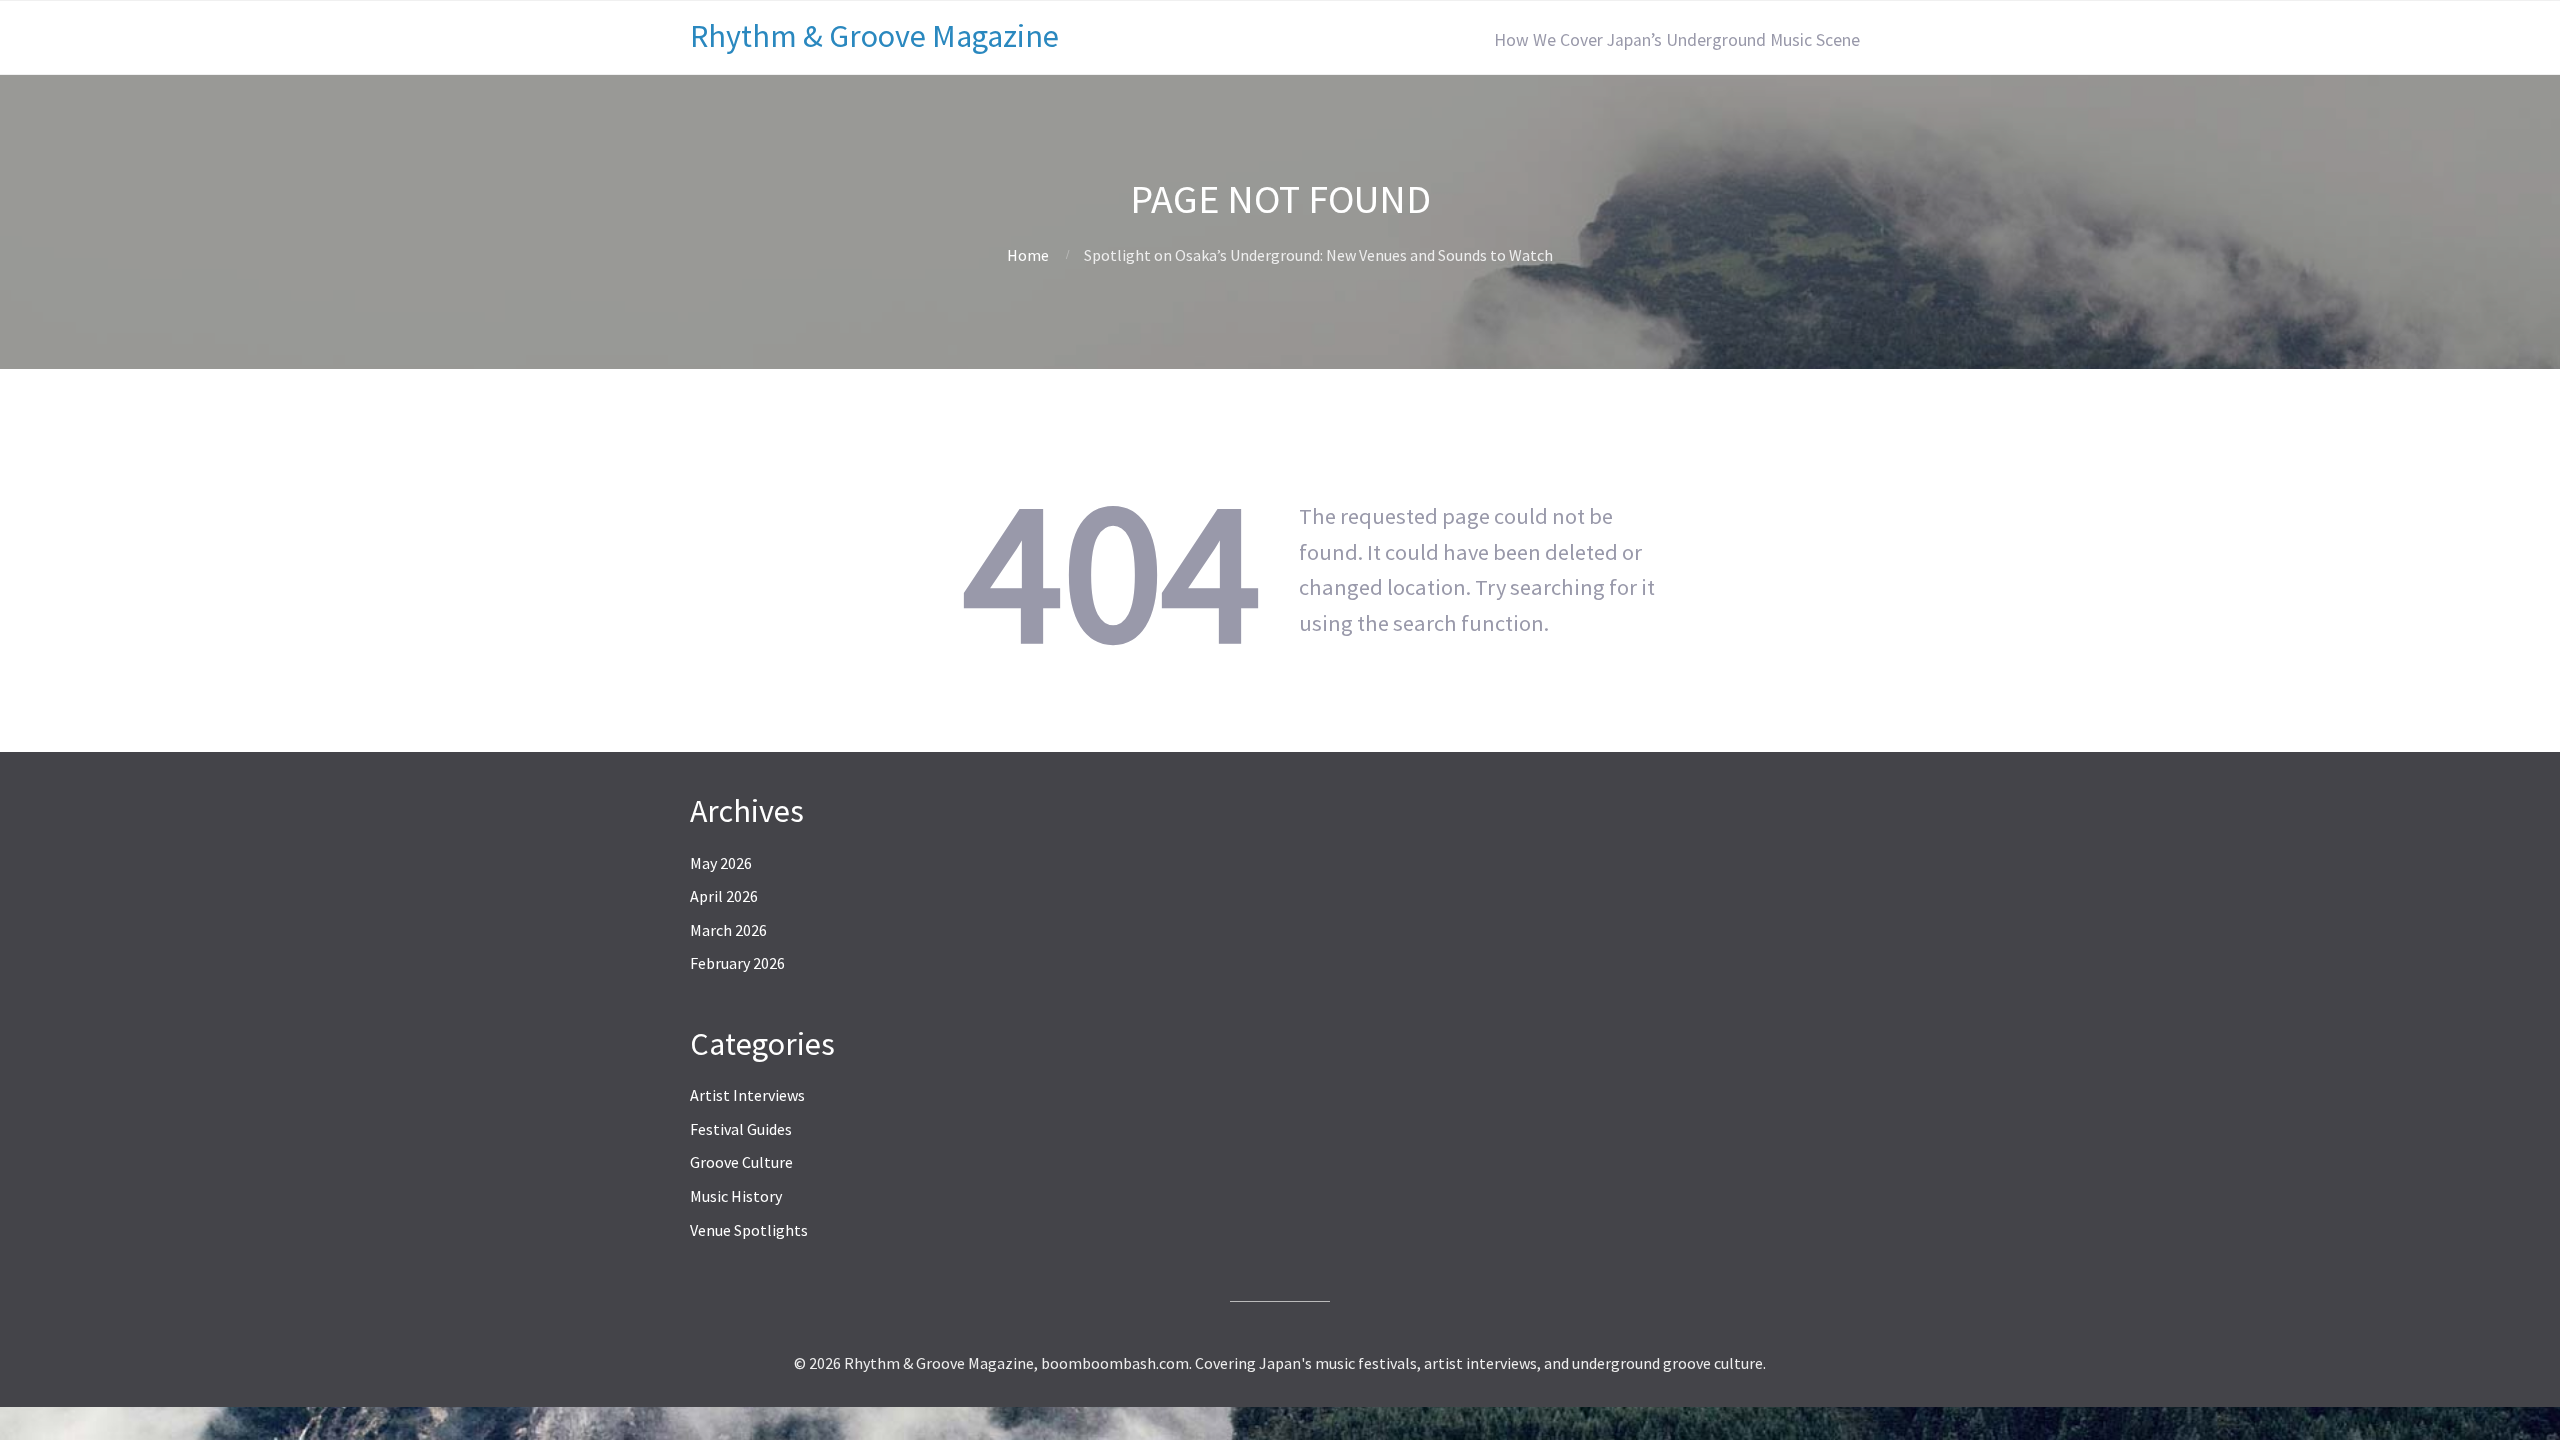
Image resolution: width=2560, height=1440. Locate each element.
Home (1028, 255)
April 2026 (724, 896)
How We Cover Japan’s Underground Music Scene (1677, 40)
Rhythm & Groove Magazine (874, 36)
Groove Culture (741, 1162)
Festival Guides (741, 1129)
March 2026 (728, 930)
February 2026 (737, 963)
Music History (736, 1196)
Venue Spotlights (749, 1230)
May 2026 (721, 863)
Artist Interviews (747, 1095)
